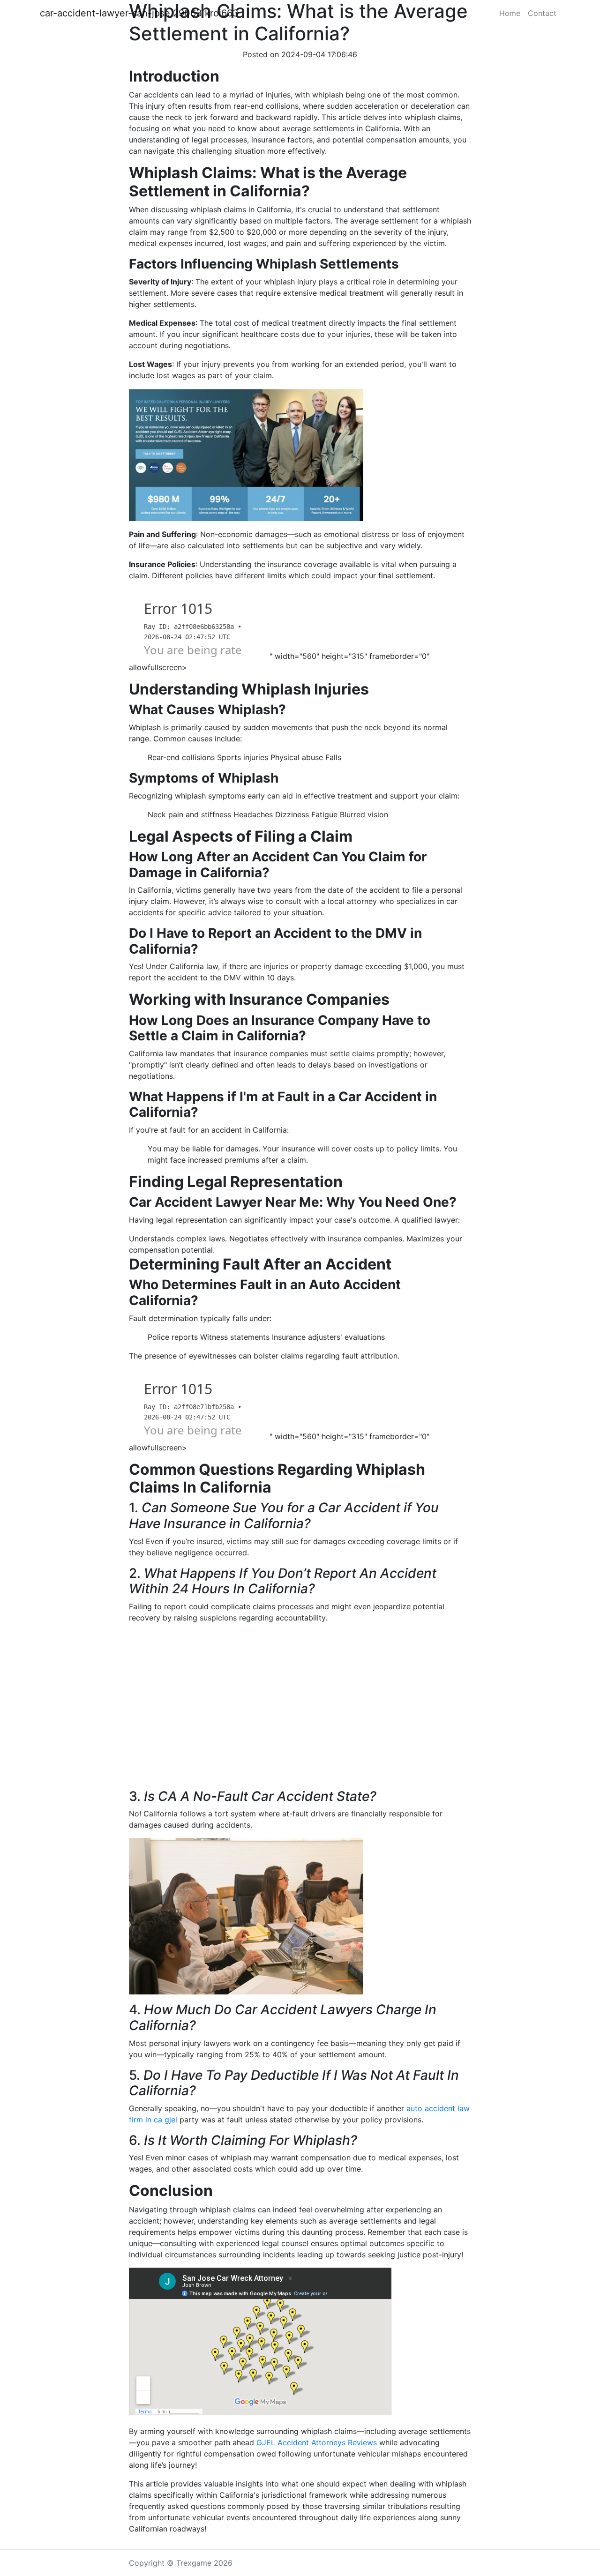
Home (510, 13)
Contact (542, 13)
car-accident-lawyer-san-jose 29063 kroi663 (139, 13)
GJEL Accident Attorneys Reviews (317, 2442)
